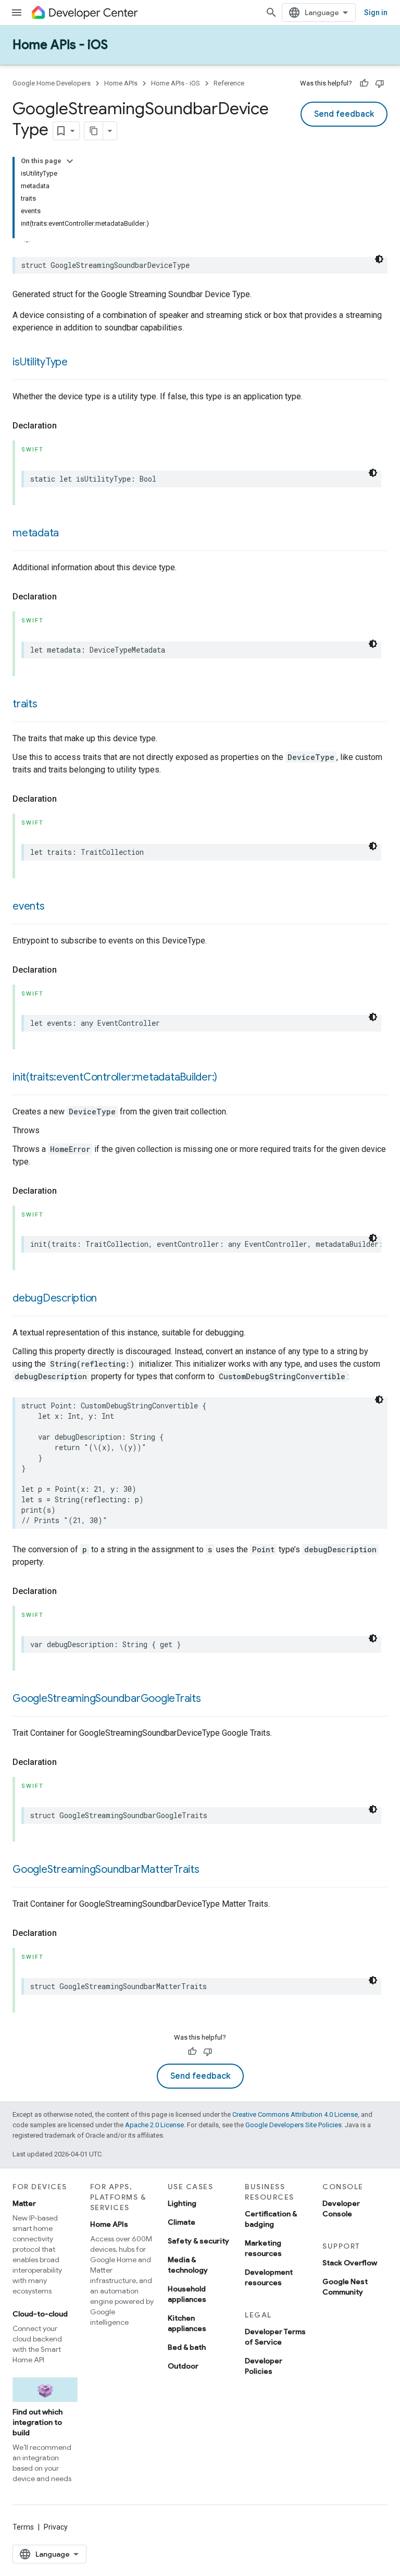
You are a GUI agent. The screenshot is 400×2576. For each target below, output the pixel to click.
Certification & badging (271, 2219)
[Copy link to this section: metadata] (69, 534)
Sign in (376, 13)
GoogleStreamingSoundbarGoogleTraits (107, 1698)
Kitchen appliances (187, 2323)
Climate (182, 2222)
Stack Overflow (350, 2263)
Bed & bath (187, 2347)
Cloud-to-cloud (40, 2314)
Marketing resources (263, 2248)
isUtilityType (40, 362)
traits (25, 704)
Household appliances (187, 2294)
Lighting (182, 2203)
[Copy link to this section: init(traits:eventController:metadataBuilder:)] (228, 1078)
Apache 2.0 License (154, 2125)
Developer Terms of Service (275, 2337)
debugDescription (55, 1298)
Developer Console (341, 2209)
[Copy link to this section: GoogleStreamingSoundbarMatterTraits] (210, 1870)
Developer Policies (264, 2366)
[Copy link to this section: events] (55, 907)
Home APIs (121, 83)
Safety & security (198, 2241)
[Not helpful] (380, 83)
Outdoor (183, 2366)
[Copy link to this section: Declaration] (67, 426)
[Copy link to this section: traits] (48, 705)
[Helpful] (364, 83)
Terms (23, 2527)
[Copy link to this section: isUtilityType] (78, 363)
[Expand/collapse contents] (70, 161)
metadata (36, 533)
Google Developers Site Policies (293, 2125)
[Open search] (271, 13)
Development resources (269, 2277)
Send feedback (344, 114)
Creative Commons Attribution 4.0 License (295, 2114)
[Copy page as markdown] (94, 131)
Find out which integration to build (37, 2422)
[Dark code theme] (379, 259)
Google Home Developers (52, 83)
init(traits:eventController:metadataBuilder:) (115, 1077)
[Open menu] (17, 13)
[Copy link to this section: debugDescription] (107, 1299)
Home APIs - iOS (60, 45)
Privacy (56, 2527)
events (29, 906)
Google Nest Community (345, 2287)
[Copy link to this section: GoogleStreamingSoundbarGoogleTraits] (211, 1699)
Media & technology (188, 2265)
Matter (24, 2203)
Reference (229, 83)
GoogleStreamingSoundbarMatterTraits (106, 1869)
